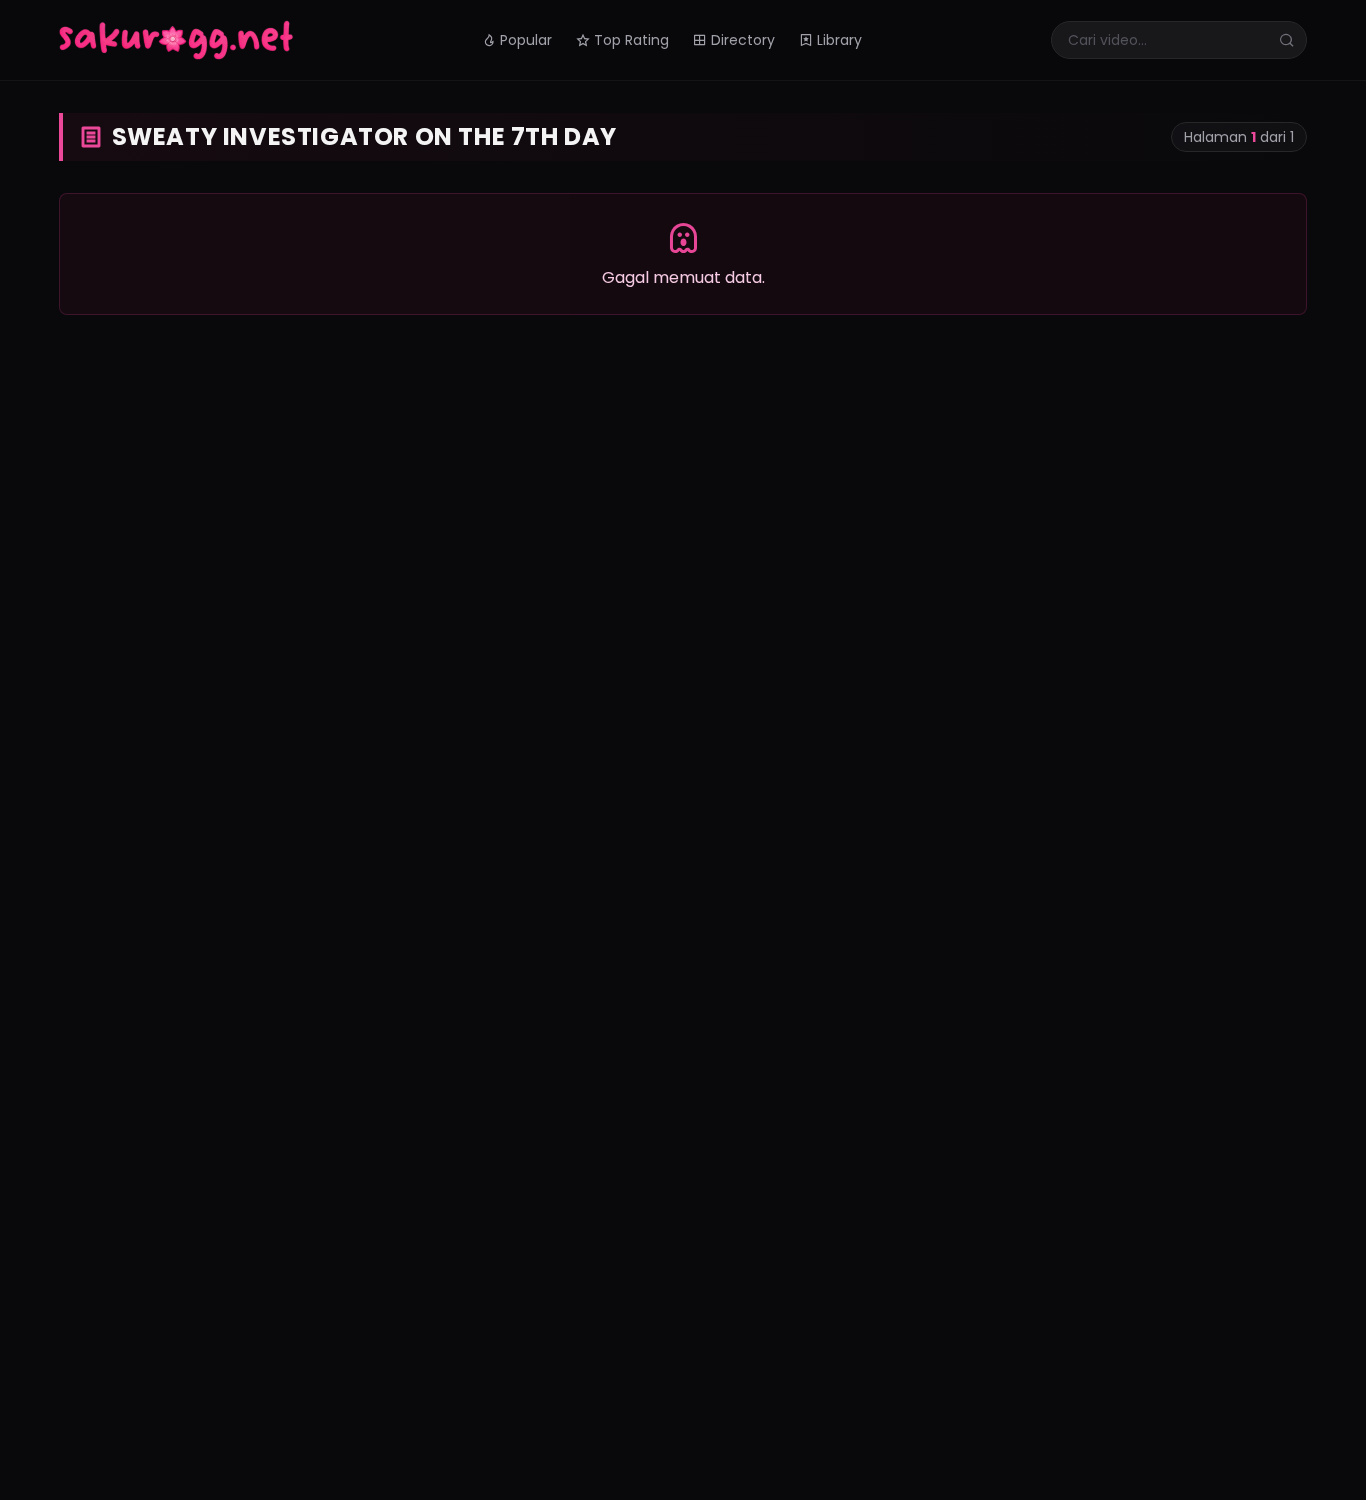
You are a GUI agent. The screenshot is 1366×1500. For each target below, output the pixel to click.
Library (839, 40)
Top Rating (631, 40)
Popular (526, 40)
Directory (743, 40)
